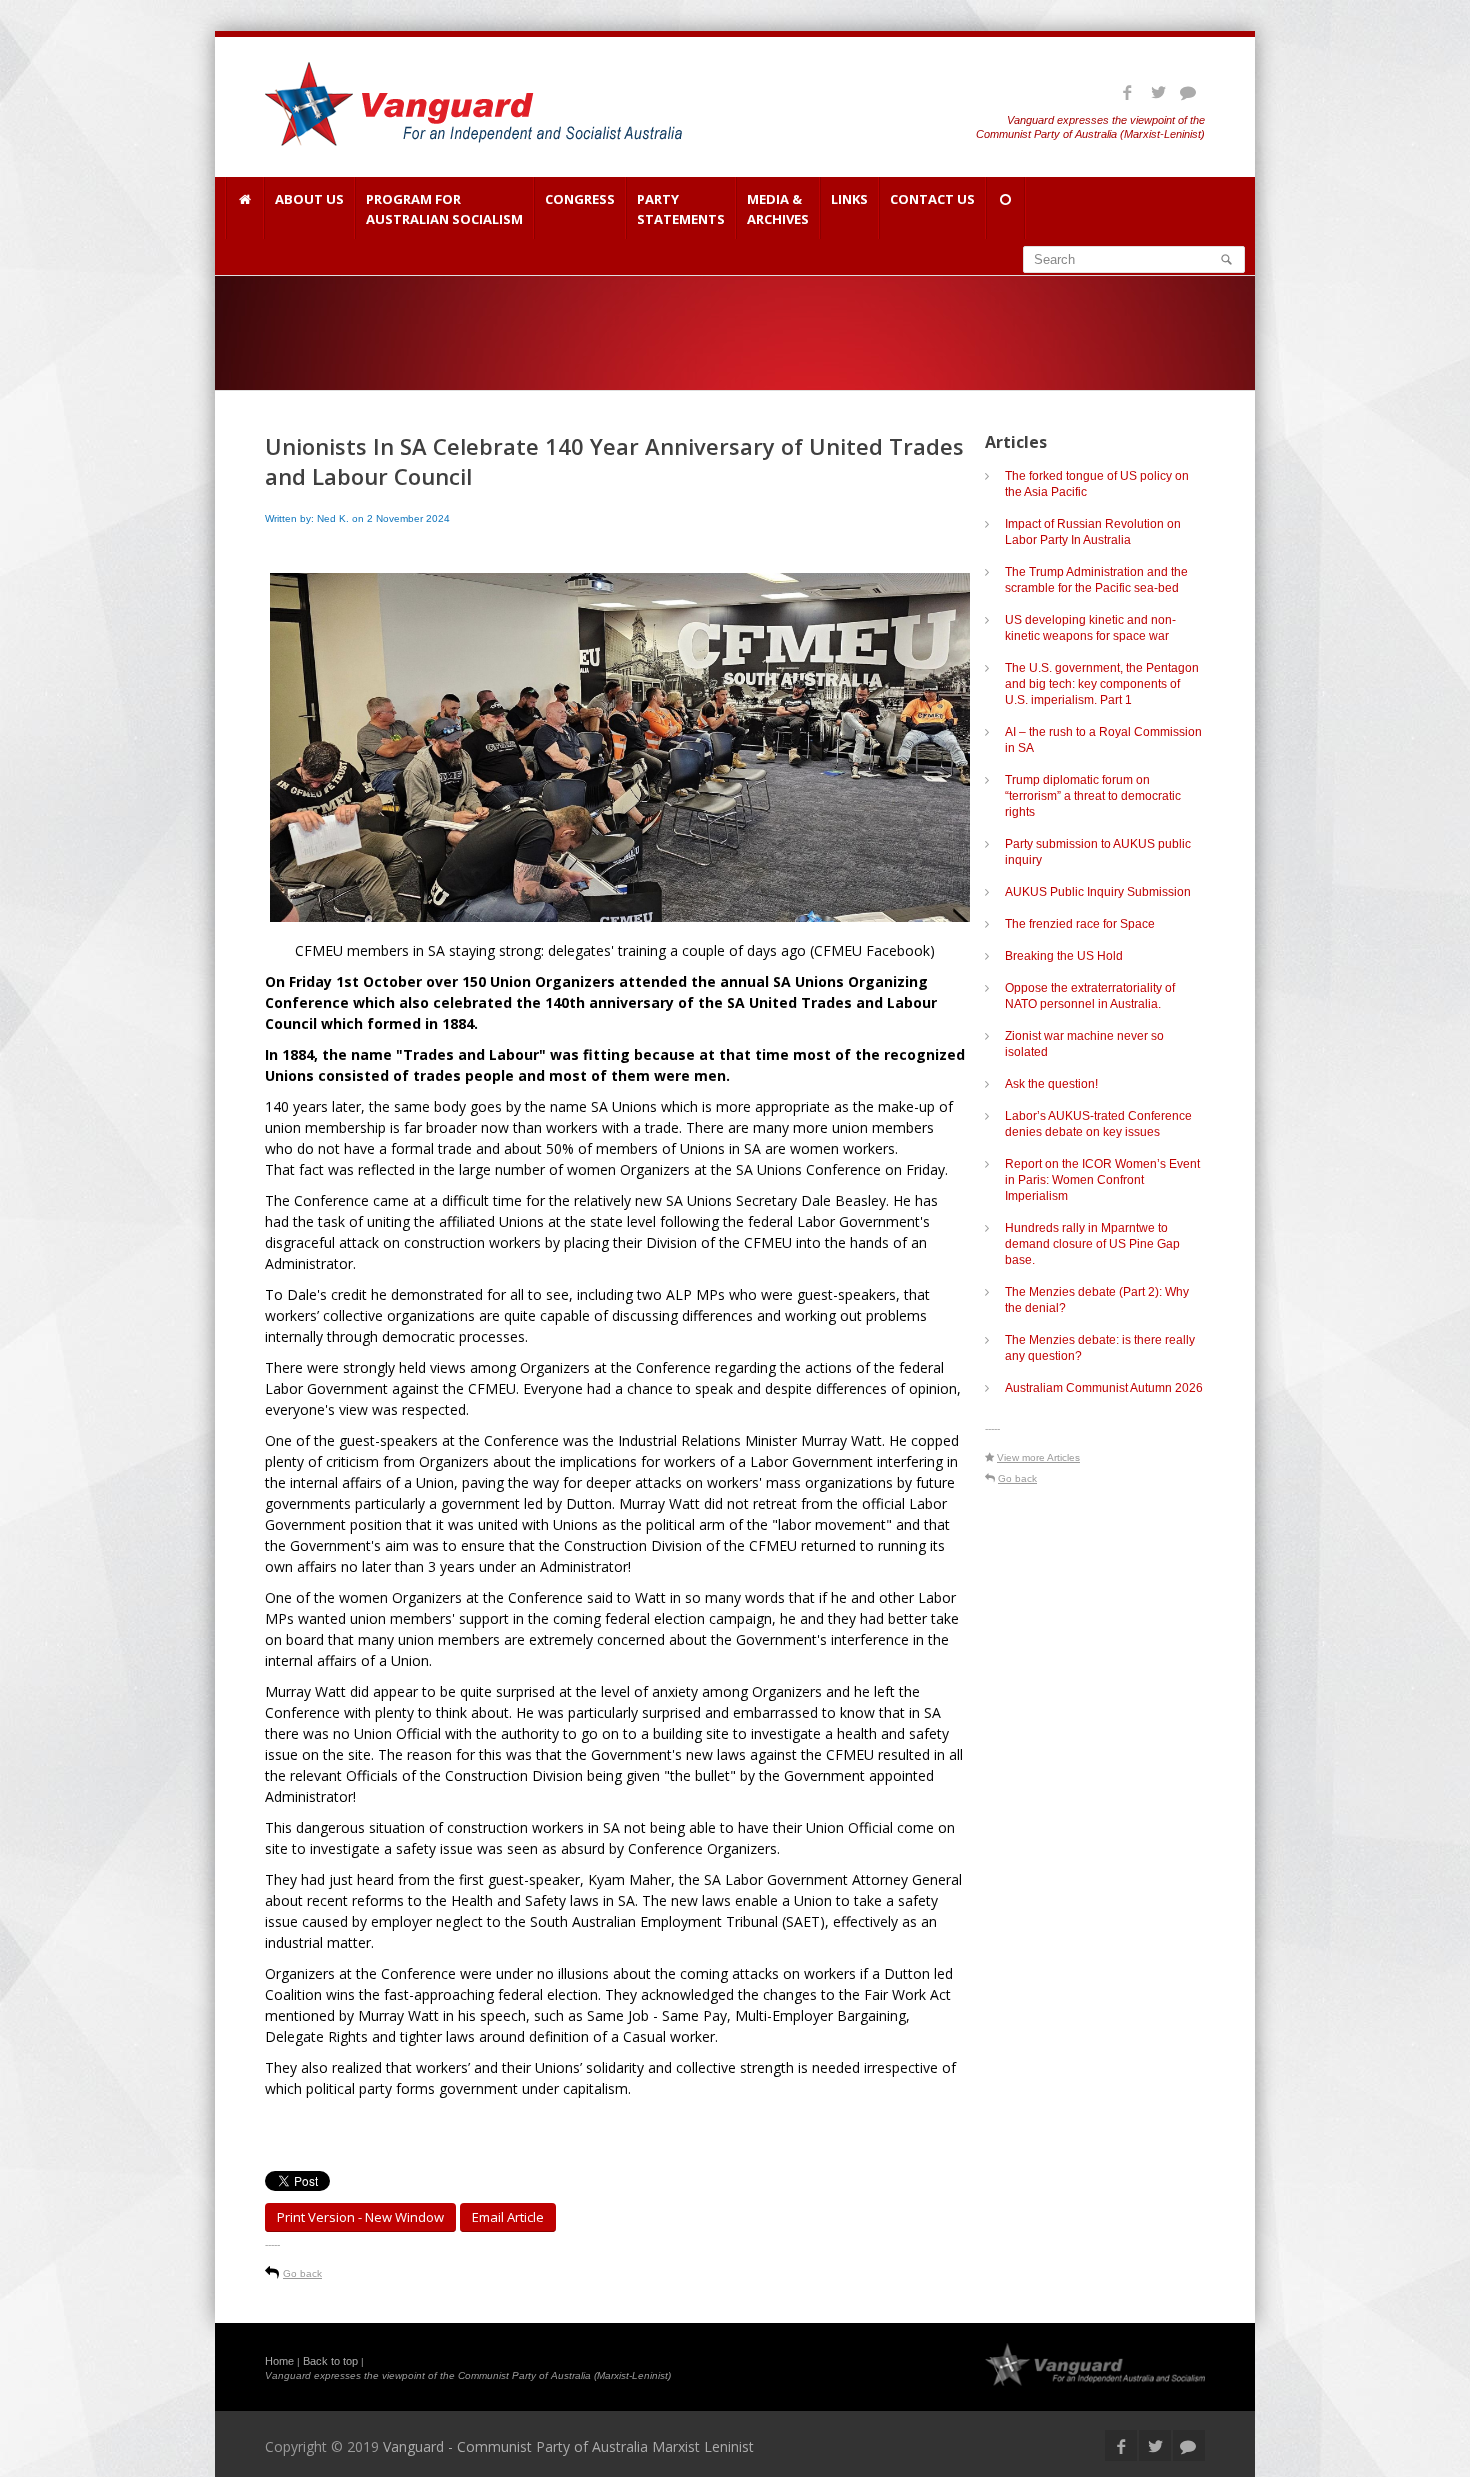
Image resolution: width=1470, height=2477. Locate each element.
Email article (508, 2217)
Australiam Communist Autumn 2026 (1104, 1388)
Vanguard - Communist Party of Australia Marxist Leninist (568, 2446)
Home (279, 2361)
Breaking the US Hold (1064, 956)
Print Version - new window (360, 2217)
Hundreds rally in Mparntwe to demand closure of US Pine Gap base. (1092, 1244)
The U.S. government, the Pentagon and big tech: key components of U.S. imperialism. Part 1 (1102, 684)
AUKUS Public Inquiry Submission (1098, 892)
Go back (302, 2273)
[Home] (244, 208)
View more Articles (1038, 1457)
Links (849, 199)
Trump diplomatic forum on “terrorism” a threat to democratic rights (1093, 796)
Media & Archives (778, 209)
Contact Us (932, 199)
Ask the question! (1051, 1084)
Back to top (330, 2361)
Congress (580, 199)
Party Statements (681, 209)
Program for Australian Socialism (444, 209)
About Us (309, 199)
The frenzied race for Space (1080, 924)
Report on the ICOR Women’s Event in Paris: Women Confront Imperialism (1102, 1180)
